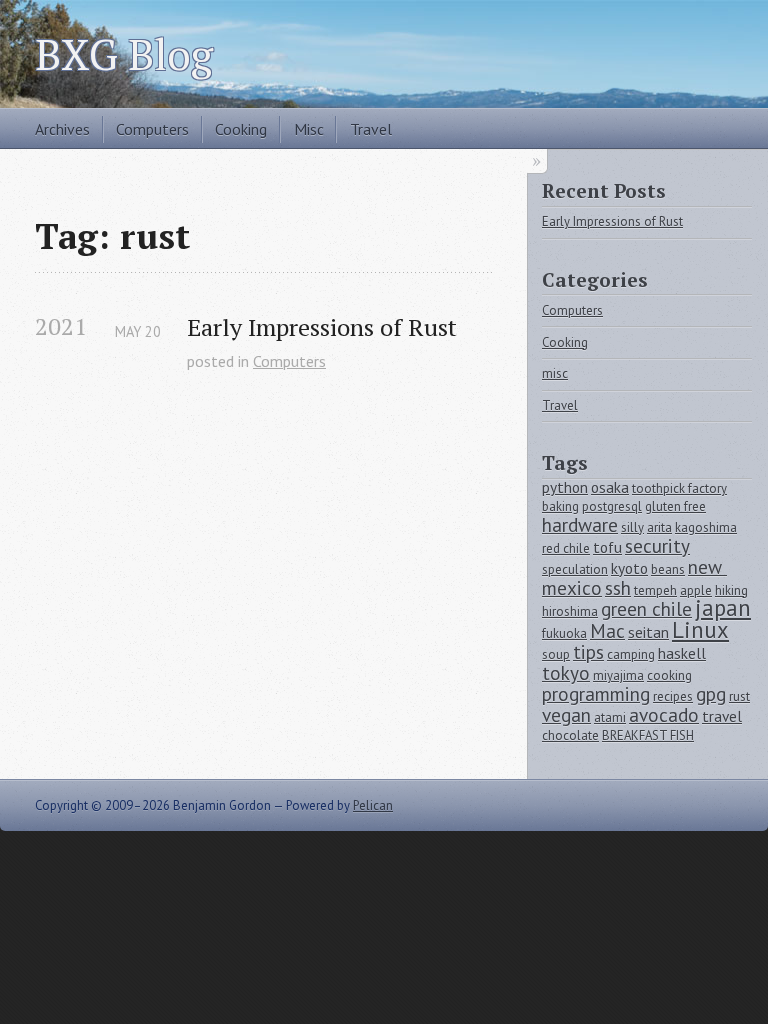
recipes (673, 696)
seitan (648, 632)
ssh (618, 587)
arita (659, 527)
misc (555, 373)
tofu (607, 547)
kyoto (629, 568)
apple (696, 590)
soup (556, 654)
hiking (731, 590)
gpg (711, 693)
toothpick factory (679, 488)
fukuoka (564, 633)
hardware (580, 524)
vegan (566, 714)
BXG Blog (124, 54)
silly (632, 527)
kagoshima (706, 527)
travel (722, 716)
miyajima (618, 675)
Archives (62, 129)
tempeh (655, 590)
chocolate (570, 735)
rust (739, 696)
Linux (700, 629)
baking (560, 506)
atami (610, 717)
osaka (610, 487)
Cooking (241, 129)
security (657, 545)
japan (723, 607)
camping (631, 654)
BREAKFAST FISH (648, 735)
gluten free (675, 506)
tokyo (566, 672)
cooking (669, 675)
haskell (682, 653)
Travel (371, 129)
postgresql (612, 506)
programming (596, 693)
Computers (152, 129)
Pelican (373, 805)
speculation (575, 569)
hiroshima (570, 611)
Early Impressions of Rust (322, 327)
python (565, 487)
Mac (607, 630)
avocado (664, 714)
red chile (566, 548)
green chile (646, 608)
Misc (309, 129)
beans (668, 569)
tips (588, 651)
